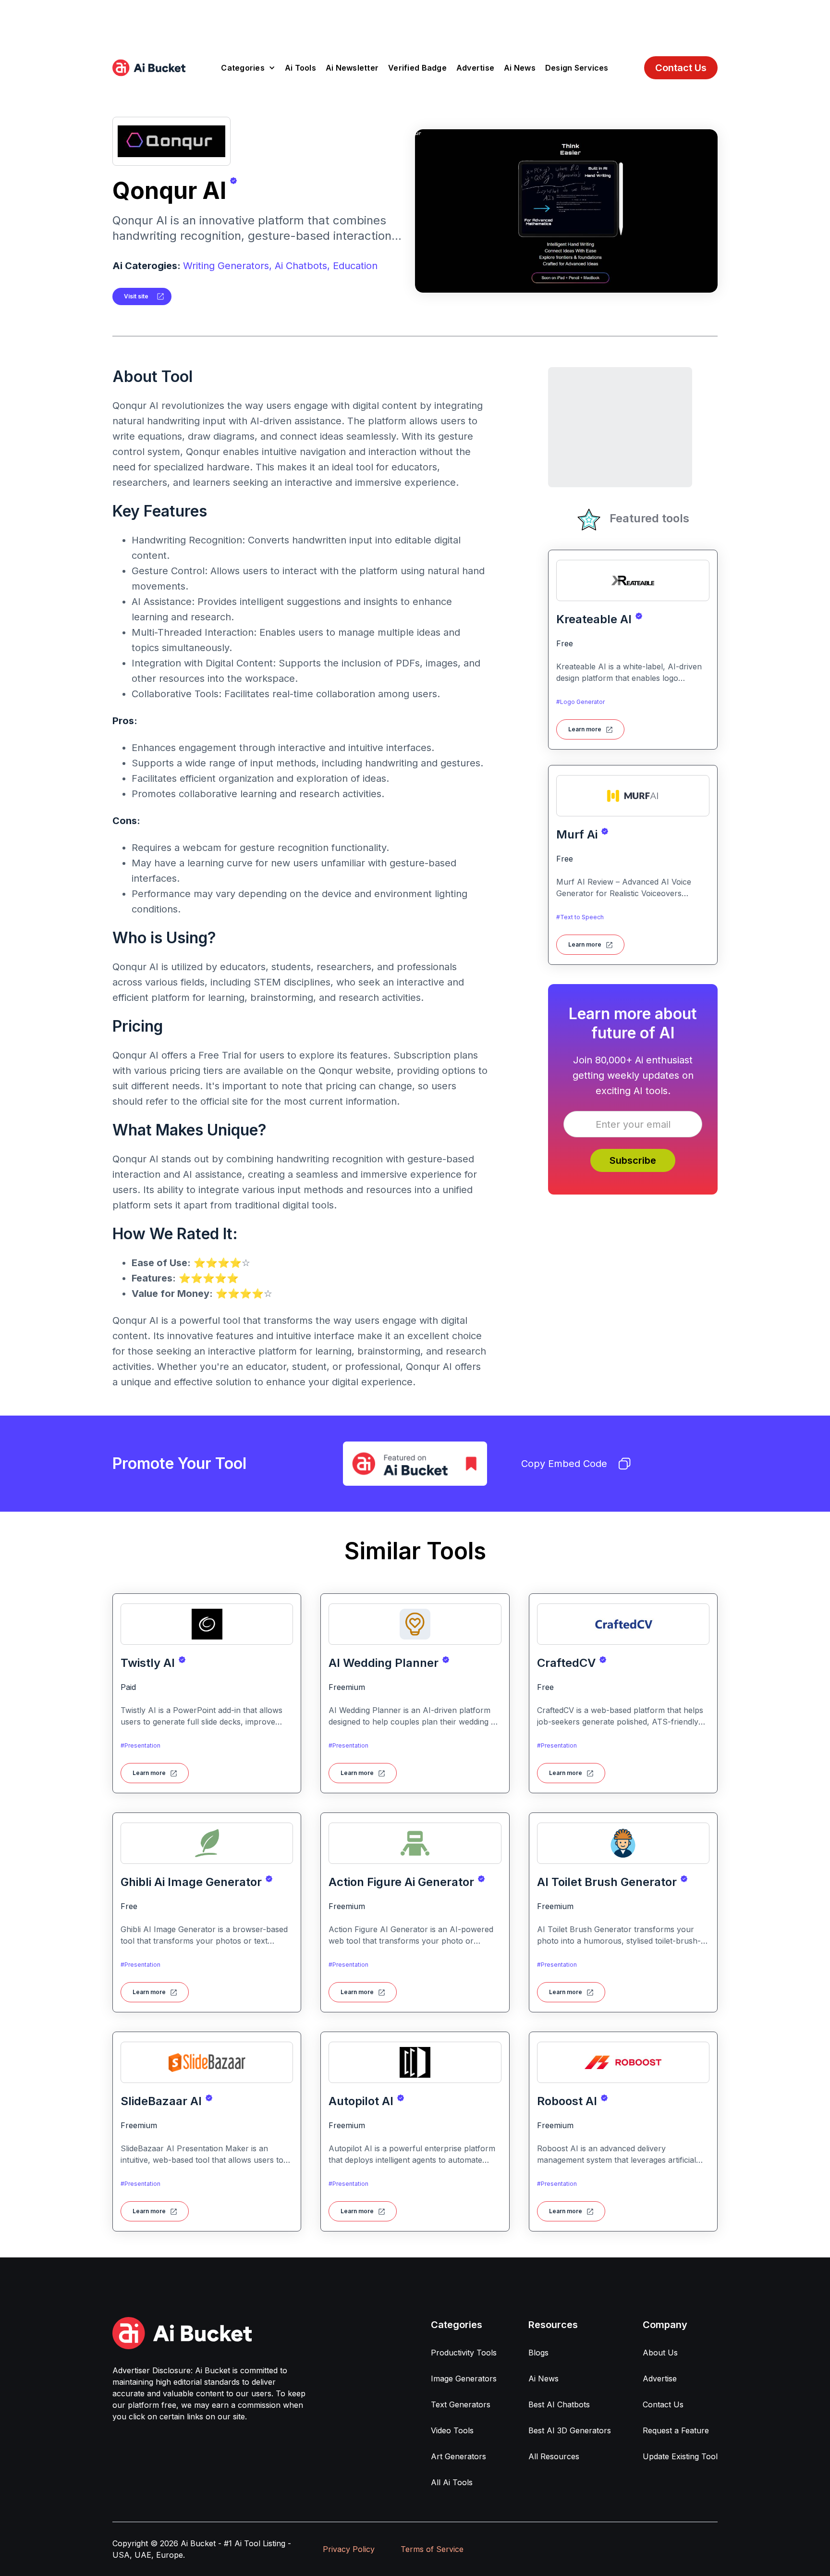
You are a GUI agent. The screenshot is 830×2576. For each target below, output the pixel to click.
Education (355, 266)
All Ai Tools (452, 2482)
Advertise (475, 68)
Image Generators (464, 2379)
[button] (248, 68)
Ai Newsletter (352, 68)
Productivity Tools (464, 2353)
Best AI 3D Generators (570, 2430)
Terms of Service (432, 2549)
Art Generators (458, 2456)
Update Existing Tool (680, 2456)
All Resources (554, 2456)
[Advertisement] (415, 22)
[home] (149, 68)
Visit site (136, 296)
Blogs (538, 2353)
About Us (660, 2353)
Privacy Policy (349, 2549)
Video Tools (452, 2430)
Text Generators (461, 2404)
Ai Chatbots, (302, 266)
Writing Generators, (227, 266)
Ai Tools (300, 68)
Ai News (520, 68)
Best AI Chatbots (559, 2404)
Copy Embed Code (564, 1464)
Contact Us (681, 68)
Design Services (577, 68)
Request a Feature (676, 2430)
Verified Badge (417, 68)
